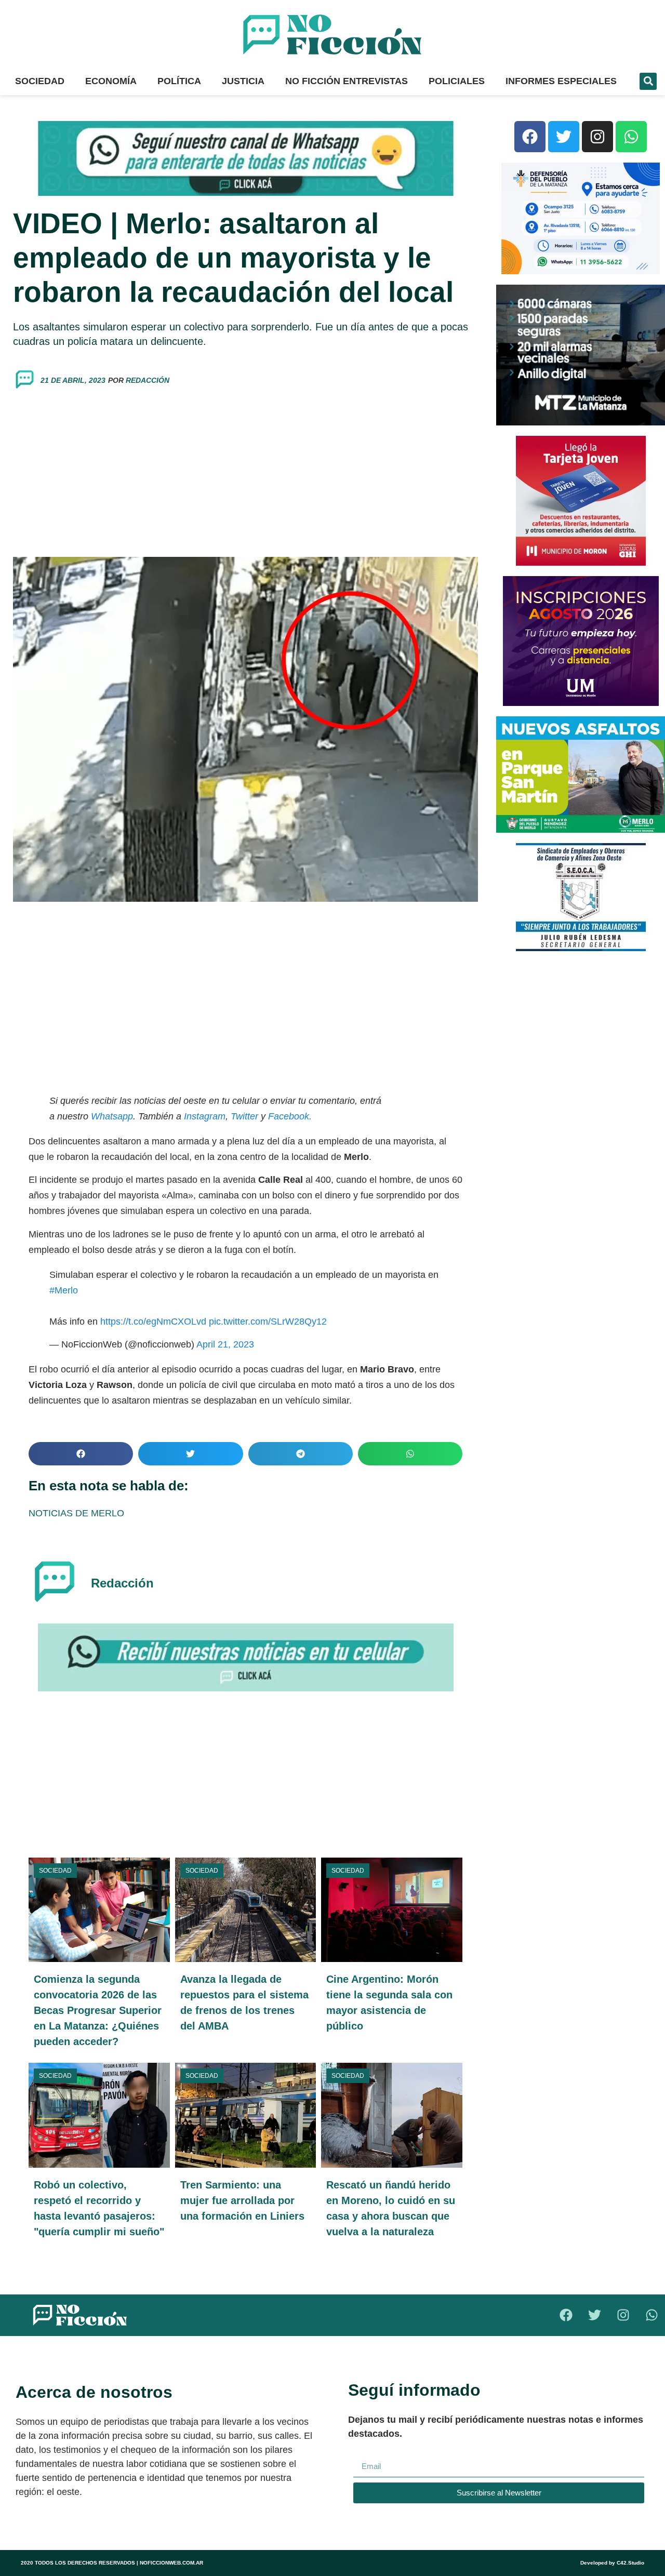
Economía (111, 81)
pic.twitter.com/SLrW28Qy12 (268, 1322)
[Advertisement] (245, 474)
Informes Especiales (561, 81)
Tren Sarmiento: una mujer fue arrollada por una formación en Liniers (242, 2200)
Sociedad (40, 81)
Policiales (457, 81)
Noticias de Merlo (76, 1513)
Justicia (243, 81)
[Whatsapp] (631, 137)
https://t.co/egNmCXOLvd (153, 1322)
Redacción (148, 380)
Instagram (203, 1116)
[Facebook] (530, 137)
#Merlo (64, 1290)
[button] (648, 81)
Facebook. (290, 1116)
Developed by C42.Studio (612, 2563)
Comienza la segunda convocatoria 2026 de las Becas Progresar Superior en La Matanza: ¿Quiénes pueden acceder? (98, 2010)
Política (179, 81)
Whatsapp (112, 1116)
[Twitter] (564, 137)
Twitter (244, 1116)
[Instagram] (597, 137)
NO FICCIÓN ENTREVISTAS (347, 81)
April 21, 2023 (225, 1344)
